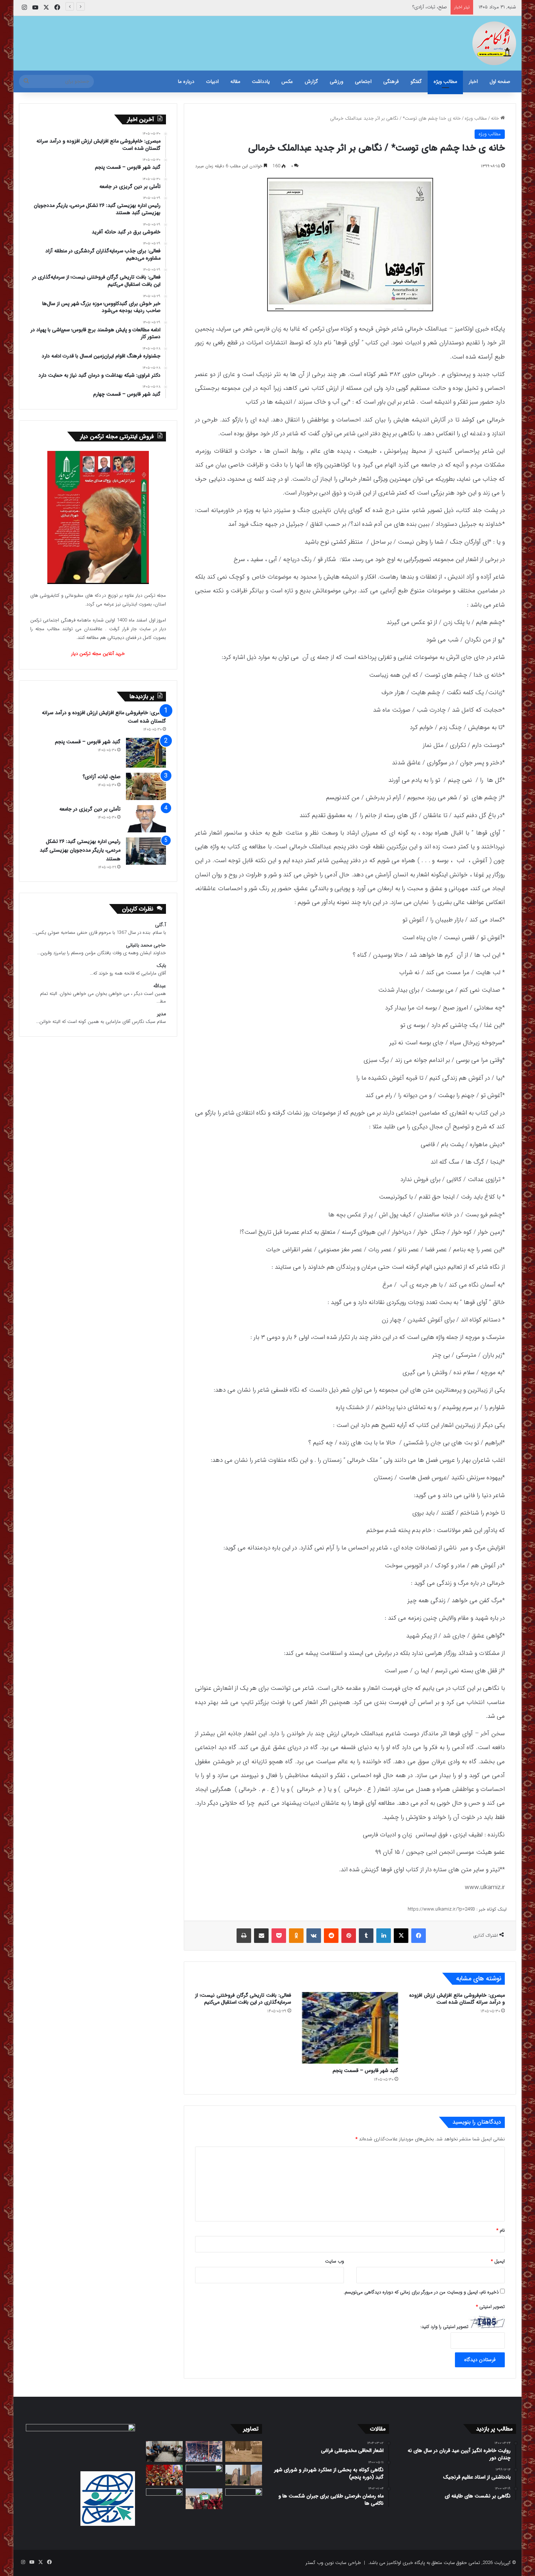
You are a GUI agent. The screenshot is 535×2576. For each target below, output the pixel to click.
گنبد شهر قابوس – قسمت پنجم (365, 2071)
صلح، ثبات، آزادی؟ (102, 777)
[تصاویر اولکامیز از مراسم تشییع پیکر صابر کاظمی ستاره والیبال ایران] (244, 2499)
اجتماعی (363, 81)
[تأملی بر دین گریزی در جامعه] (146, 819)
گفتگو (416, 81)
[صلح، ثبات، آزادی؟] (146, 786)
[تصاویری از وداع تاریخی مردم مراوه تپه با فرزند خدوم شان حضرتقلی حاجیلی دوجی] (204, 2451)
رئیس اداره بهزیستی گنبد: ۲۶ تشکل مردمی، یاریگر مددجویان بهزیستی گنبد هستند (80, 850)
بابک (161, 966)
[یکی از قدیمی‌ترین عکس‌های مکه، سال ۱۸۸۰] (244, 2451)
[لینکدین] (384, 1936)
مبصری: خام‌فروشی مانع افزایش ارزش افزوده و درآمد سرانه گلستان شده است (457, 1999)
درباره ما (186, 81)
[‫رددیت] (331, 1936)
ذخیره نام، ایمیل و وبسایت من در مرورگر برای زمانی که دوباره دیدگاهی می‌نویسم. (421, 2292)
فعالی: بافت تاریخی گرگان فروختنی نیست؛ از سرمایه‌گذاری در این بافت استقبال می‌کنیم (243, 1999)
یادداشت (261, 81)
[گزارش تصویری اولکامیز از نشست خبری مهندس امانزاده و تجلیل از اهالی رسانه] (164, 2499)
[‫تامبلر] (366, 1936)
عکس (287, 81)
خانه (496, 118)
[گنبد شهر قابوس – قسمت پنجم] (350, 2028)
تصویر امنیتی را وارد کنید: (444, 2327)
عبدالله (160, 986)
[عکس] (244, 2475)
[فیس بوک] (419, 1936)
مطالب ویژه (445, 81)
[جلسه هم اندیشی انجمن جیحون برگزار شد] (164, 2451)
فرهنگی (391, 81)
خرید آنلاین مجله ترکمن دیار (98, 654)
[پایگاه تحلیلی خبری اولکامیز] (494, 43)
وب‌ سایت (334, 2261)
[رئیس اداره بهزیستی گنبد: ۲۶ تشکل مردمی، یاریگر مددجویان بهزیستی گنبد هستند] (146, 851)
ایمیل (498, 2261)
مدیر (161, 1014)
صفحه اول (500, 81)
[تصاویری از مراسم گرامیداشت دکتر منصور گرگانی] (164, 2475)
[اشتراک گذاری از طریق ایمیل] (261, 1936)
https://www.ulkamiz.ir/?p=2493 (441, 1909)
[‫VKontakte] (314, 1936)
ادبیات (212, 81)
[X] (401, 1936)
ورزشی (336, 81)
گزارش (311, 81)
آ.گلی (160, 925)
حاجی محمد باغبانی (146, 945)
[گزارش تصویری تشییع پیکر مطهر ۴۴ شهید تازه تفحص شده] (204, 2499)
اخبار (473, 81)
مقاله (235, 81)
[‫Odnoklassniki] (296, 1936)
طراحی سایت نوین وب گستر (333, 2563)
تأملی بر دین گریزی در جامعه (419, 7)
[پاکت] (279, 1936)
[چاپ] (244, 1936)
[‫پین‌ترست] (349, 1936)
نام (501, 2230)
